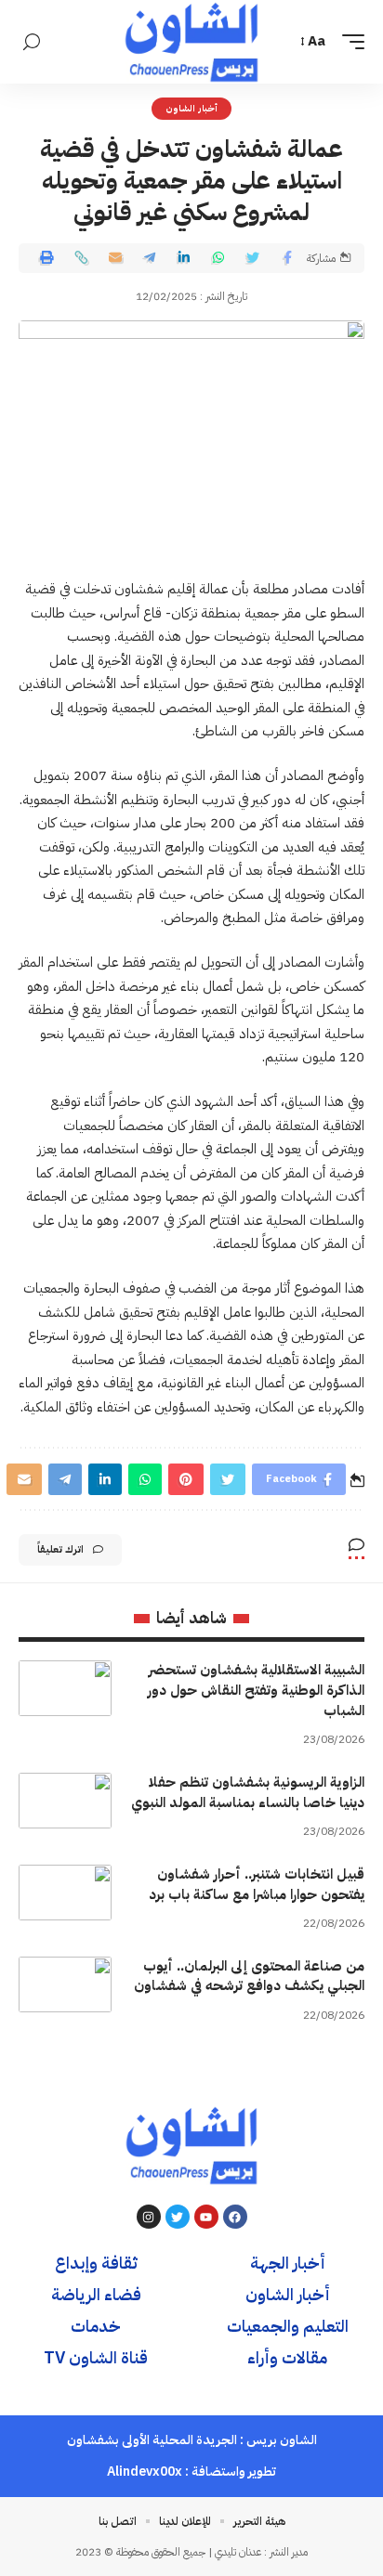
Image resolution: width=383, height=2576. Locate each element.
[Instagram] (149, 2217)
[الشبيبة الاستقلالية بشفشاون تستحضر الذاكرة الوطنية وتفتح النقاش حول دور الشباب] (65, 1688)
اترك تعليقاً (60, 1549)
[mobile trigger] (349, 42)
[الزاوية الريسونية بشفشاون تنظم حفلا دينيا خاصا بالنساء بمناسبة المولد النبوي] (65, 1801)
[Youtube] (206, 2217)
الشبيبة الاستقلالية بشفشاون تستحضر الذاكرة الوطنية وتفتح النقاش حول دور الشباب (256, 1690)
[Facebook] (235, 2217)
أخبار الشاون (191, 108)
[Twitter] (178, 2217)
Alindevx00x (145, 2472)
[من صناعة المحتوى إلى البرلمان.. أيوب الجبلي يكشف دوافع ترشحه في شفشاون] (65, 1984)
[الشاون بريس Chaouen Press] (191, 42)
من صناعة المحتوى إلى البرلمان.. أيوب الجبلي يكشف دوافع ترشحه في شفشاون (249, 1976)
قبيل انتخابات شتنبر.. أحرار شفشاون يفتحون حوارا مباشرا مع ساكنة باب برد (257, 1884)
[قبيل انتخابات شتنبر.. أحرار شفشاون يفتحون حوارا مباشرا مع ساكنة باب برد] (65, 1893)
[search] (32, 42)
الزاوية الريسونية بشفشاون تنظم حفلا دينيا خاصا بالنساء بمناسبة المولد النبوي (248, 1792)
